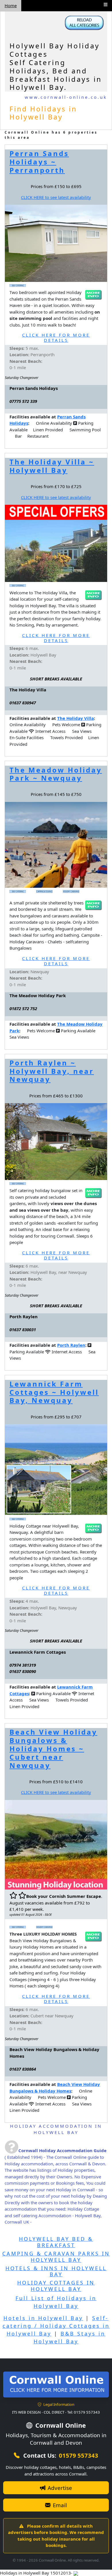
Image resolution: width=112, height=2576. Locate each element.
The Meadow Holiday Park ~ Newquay (56, 774)
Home (11, 5)
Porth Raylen (71, 1345)
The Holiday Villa (76, 718)
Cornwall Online (60, 2425)
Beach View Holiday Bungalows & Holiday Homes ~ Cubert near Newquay (53, 1748)
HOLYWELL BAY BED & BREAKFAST (56, 2242)
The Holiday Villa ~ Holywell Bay (52, 466)
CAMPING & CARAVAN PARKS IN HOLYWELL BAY (56, 2257)
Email (59, 2505)
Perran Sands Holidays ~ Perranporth (39, 162)
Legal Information (58, 2404)
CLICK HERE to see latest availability (56, 197)
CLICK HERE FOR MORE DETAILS (56, 337)
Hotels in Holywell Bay (43, 2318)
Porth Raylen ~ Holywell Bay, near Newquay (52, 1071)
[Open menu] (106, 4)
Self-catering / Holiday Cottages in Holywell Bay (56, 2326)
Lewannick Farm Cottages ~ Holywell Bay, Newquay (54, 1392)
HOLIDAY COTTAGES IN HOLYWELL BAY (56, 2286)
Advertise (59, 2488)
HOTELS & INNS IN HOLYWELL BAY (56, 2271)
